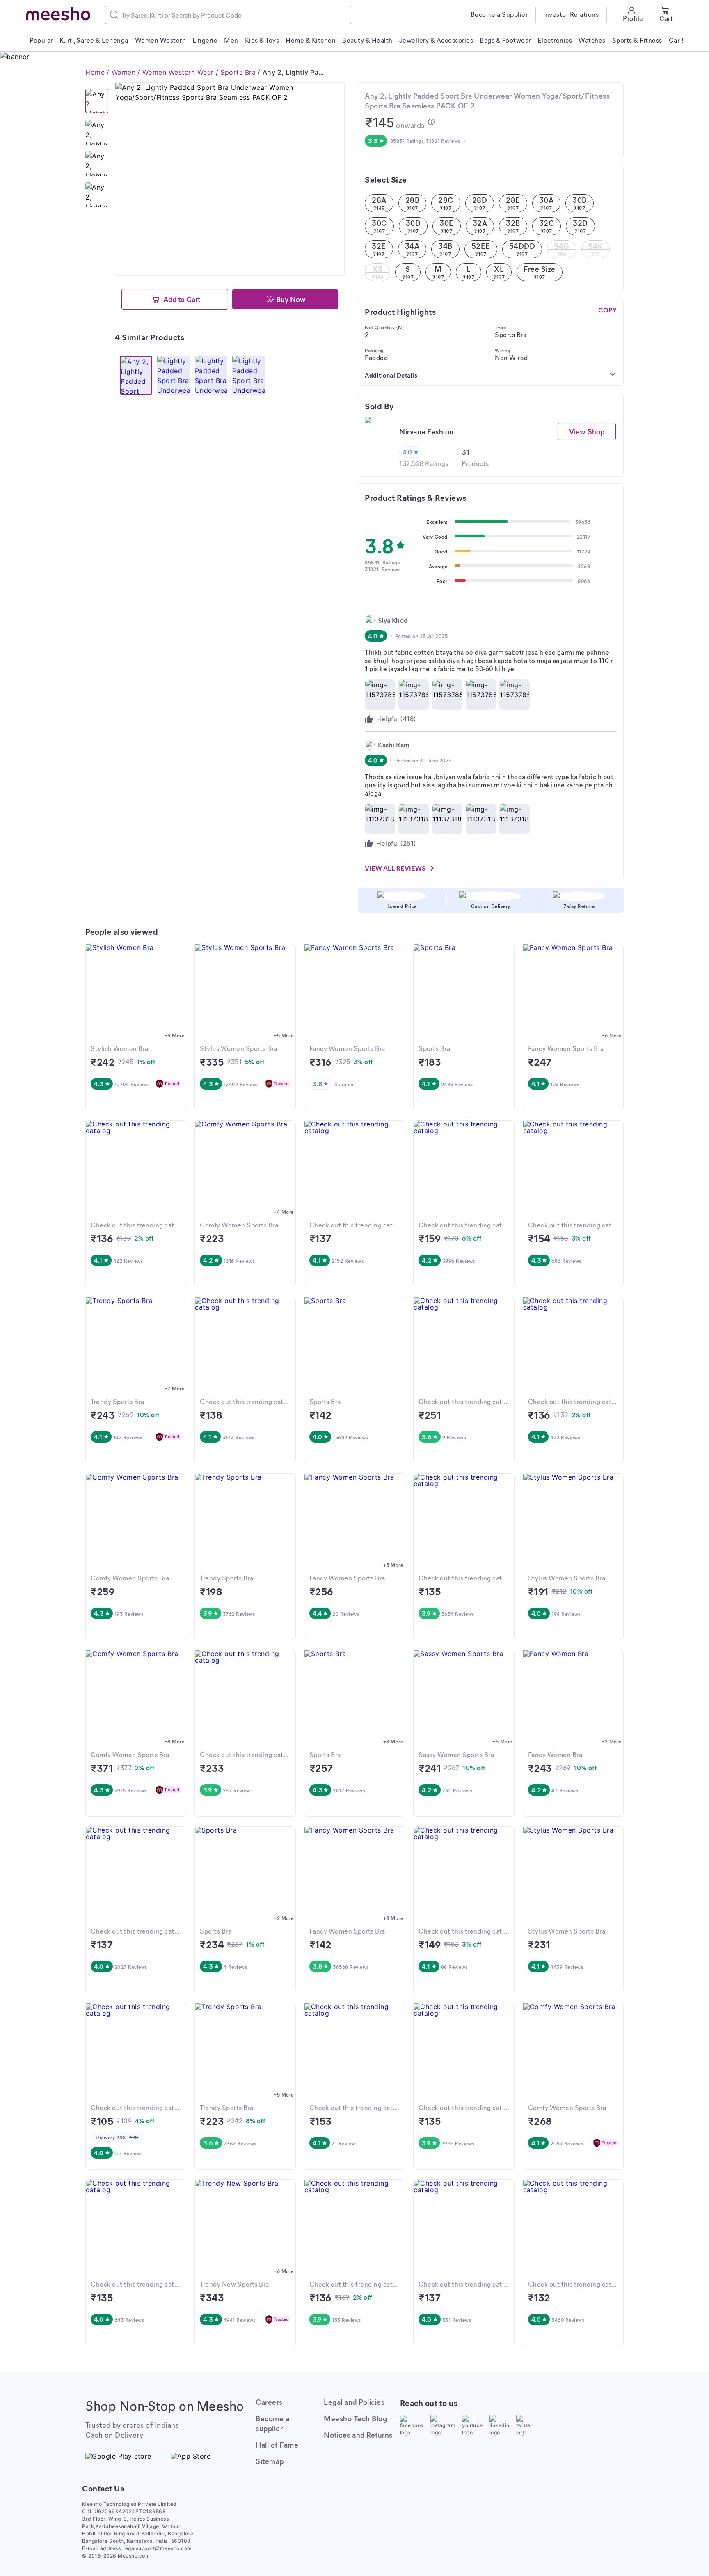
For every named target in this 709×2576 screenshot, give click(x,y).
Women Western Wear (178, 72)
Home (95, 72)
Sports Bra (238, 72)
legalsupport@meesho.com (158, 2548)
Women (124, 72)
